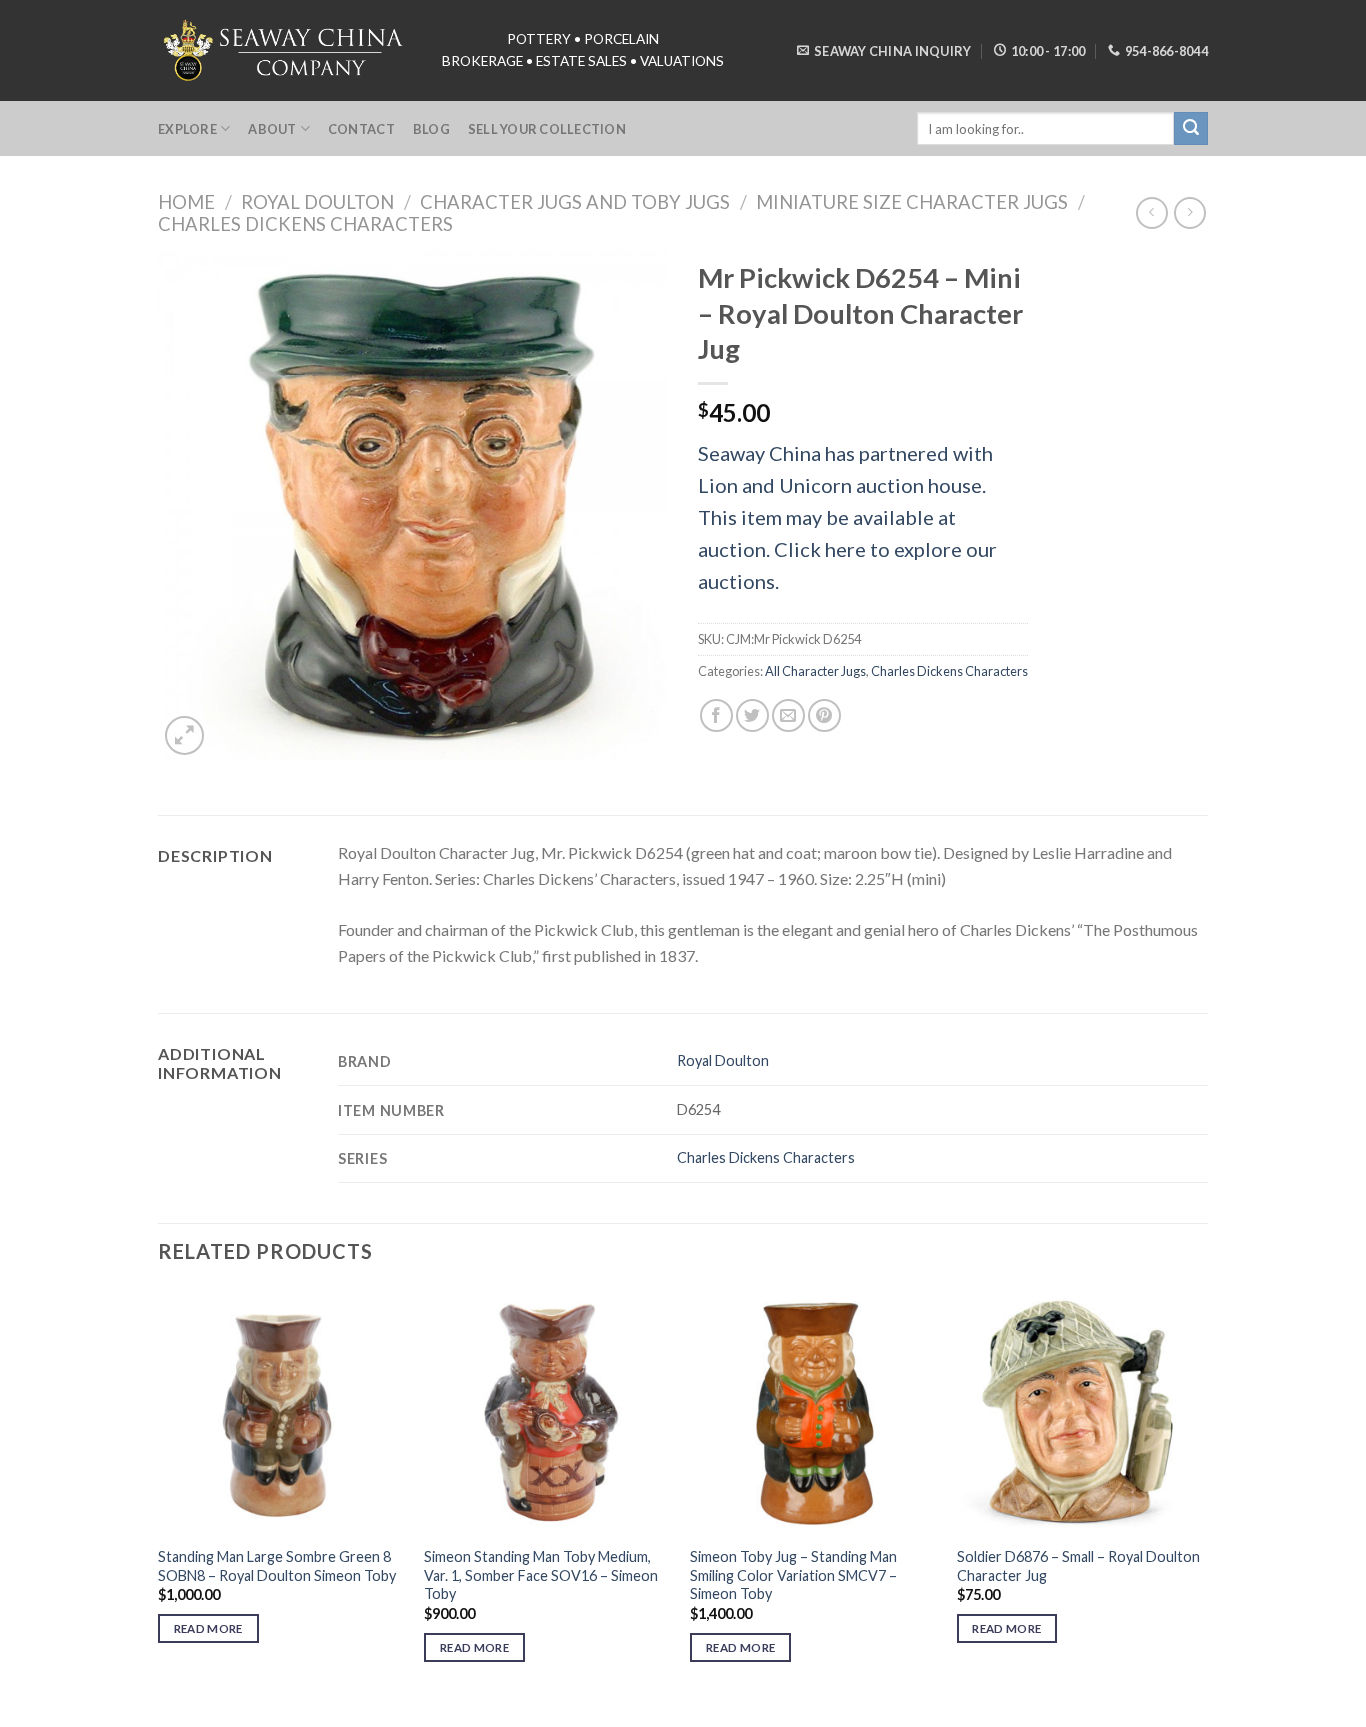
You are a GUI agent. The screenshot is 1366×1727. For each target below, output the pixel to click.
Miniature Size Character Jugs (912, 202)
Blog (431, 129)
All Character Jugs (815, 671)
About (272, 129)
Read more (208, 1628)
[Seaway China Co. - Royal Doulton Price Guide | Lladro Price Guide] (285, 50)
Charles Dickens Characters (305, 224)
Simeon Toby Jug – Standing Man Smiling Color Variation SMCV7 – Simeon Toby (793, 1575)
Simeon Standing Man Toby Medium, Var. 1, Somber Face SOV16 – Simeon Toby (541, 1575)
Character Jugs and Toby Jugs (575, 202)
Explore (187, 129)
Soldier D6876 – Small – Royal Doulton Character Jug (1078, 1566)
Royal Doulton (317, 202)
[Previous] (159, 1493)
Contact (361, 129)
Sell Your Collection (547, 129)
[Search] (1191, 129)
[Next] (1202, 1493)
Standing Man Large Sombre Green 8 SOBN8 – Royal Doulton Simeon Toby (277, 1566)
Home (186, 202)
